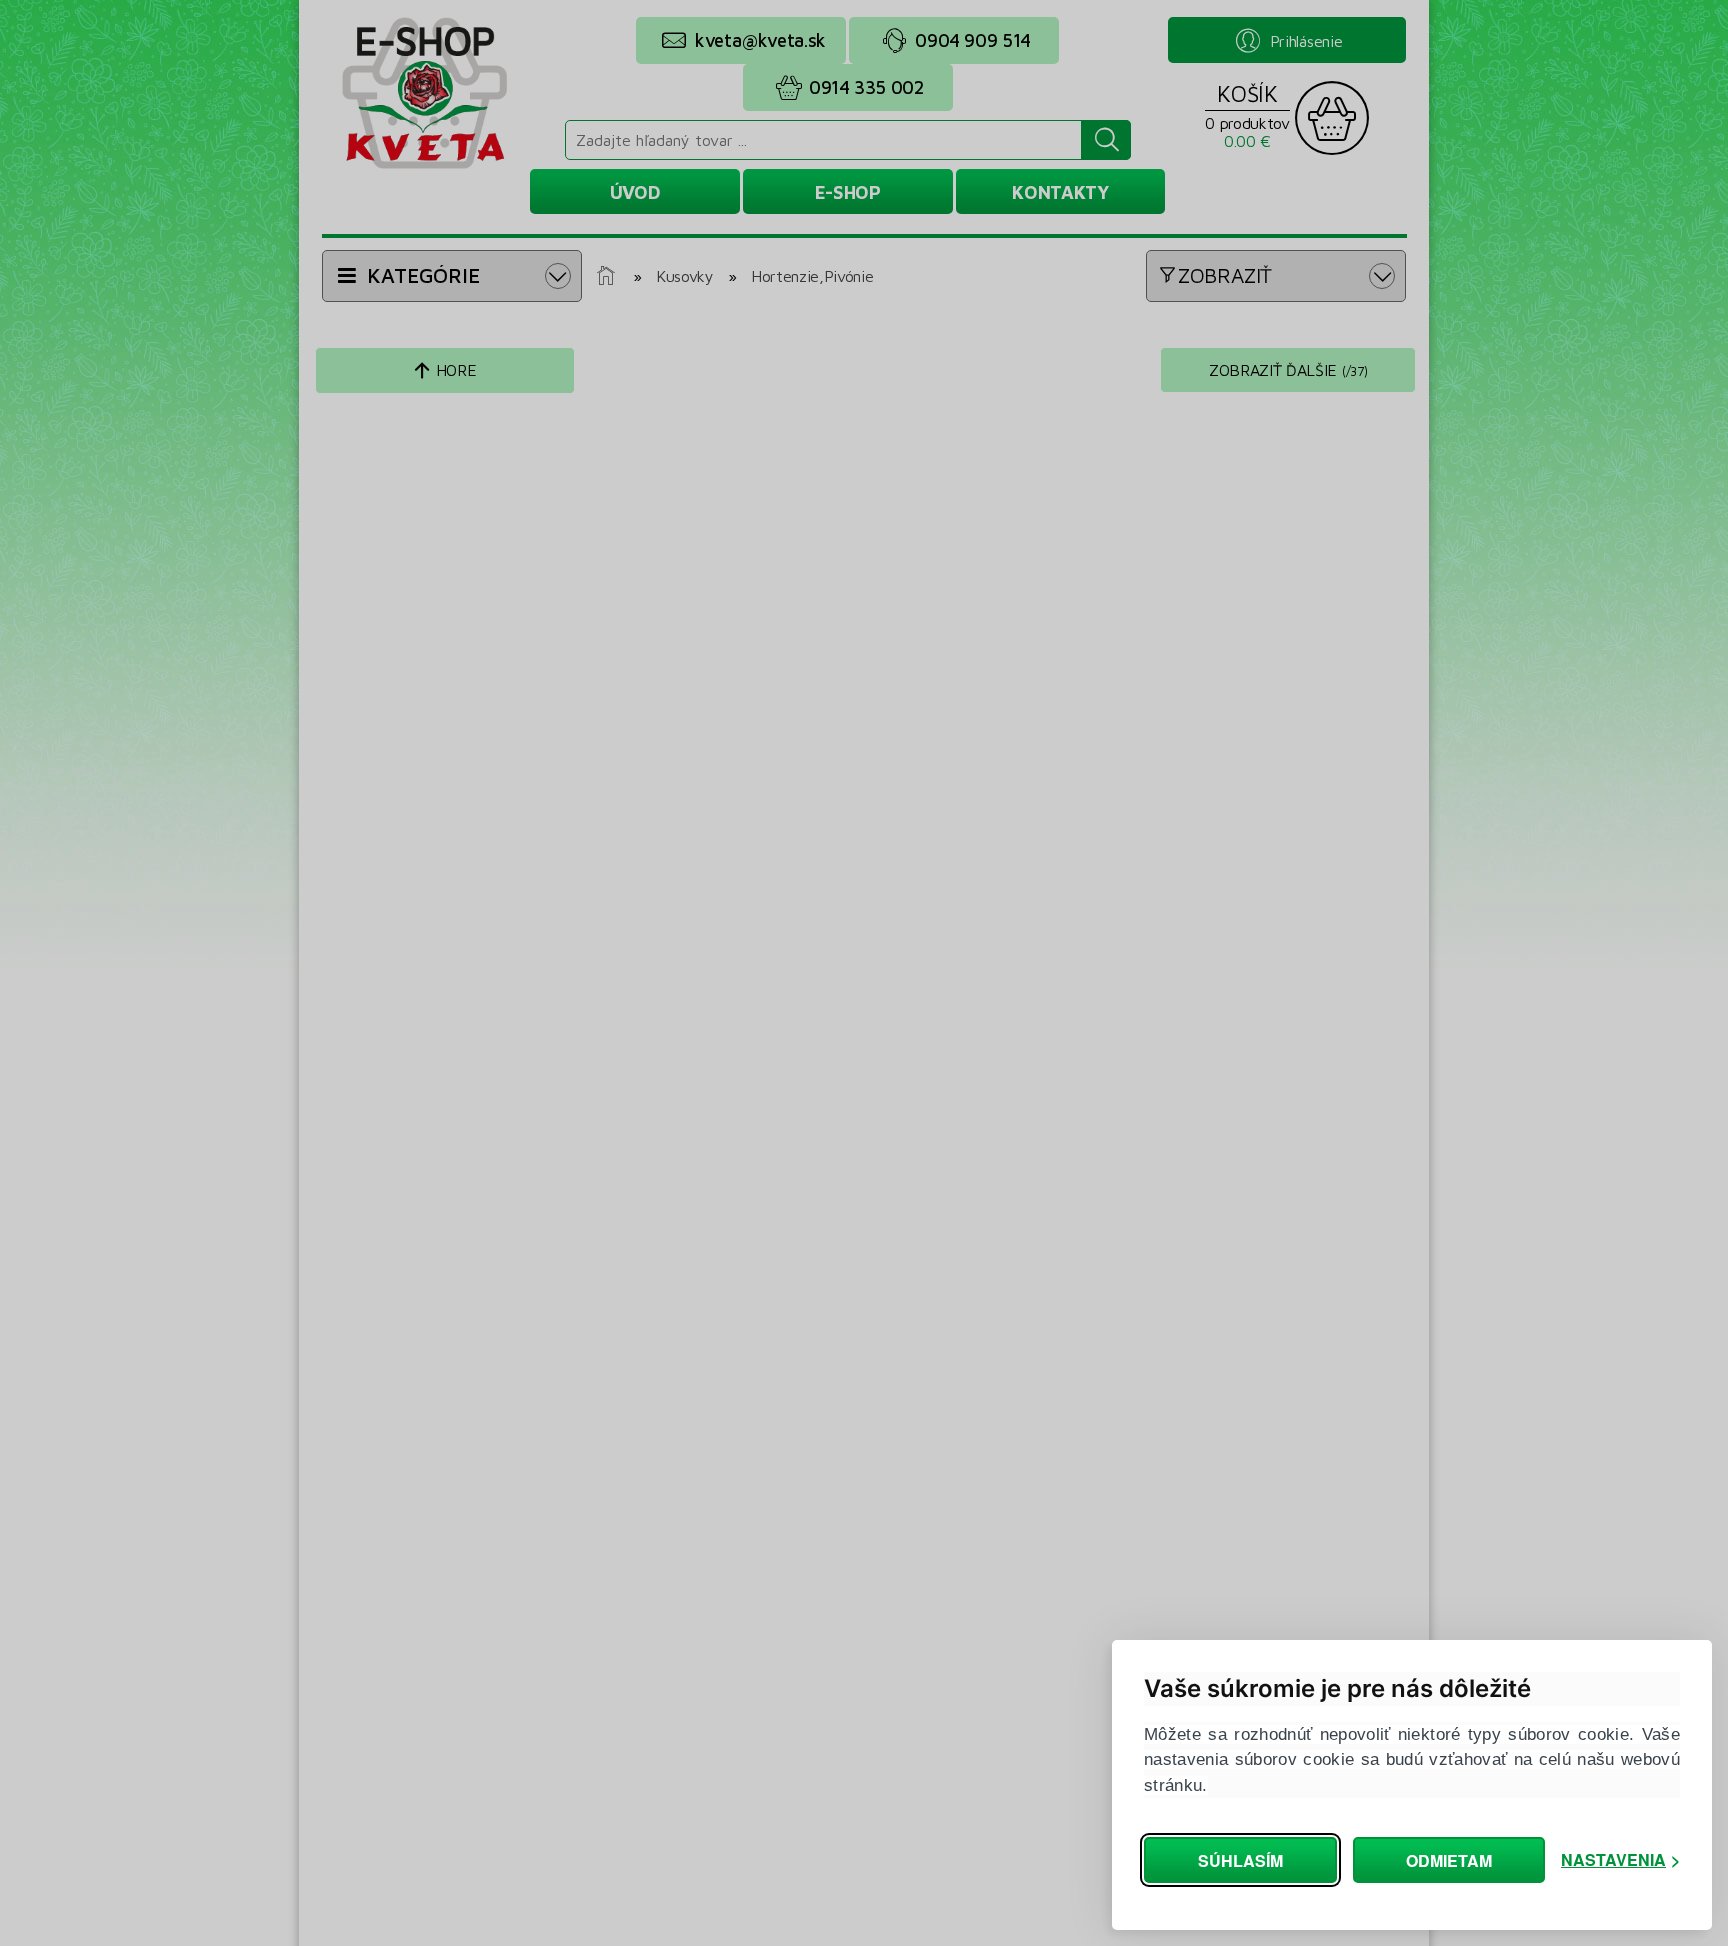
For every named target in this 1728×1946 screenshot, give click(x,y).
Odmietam (1449, 1860)
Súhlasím (1240, 1860)
